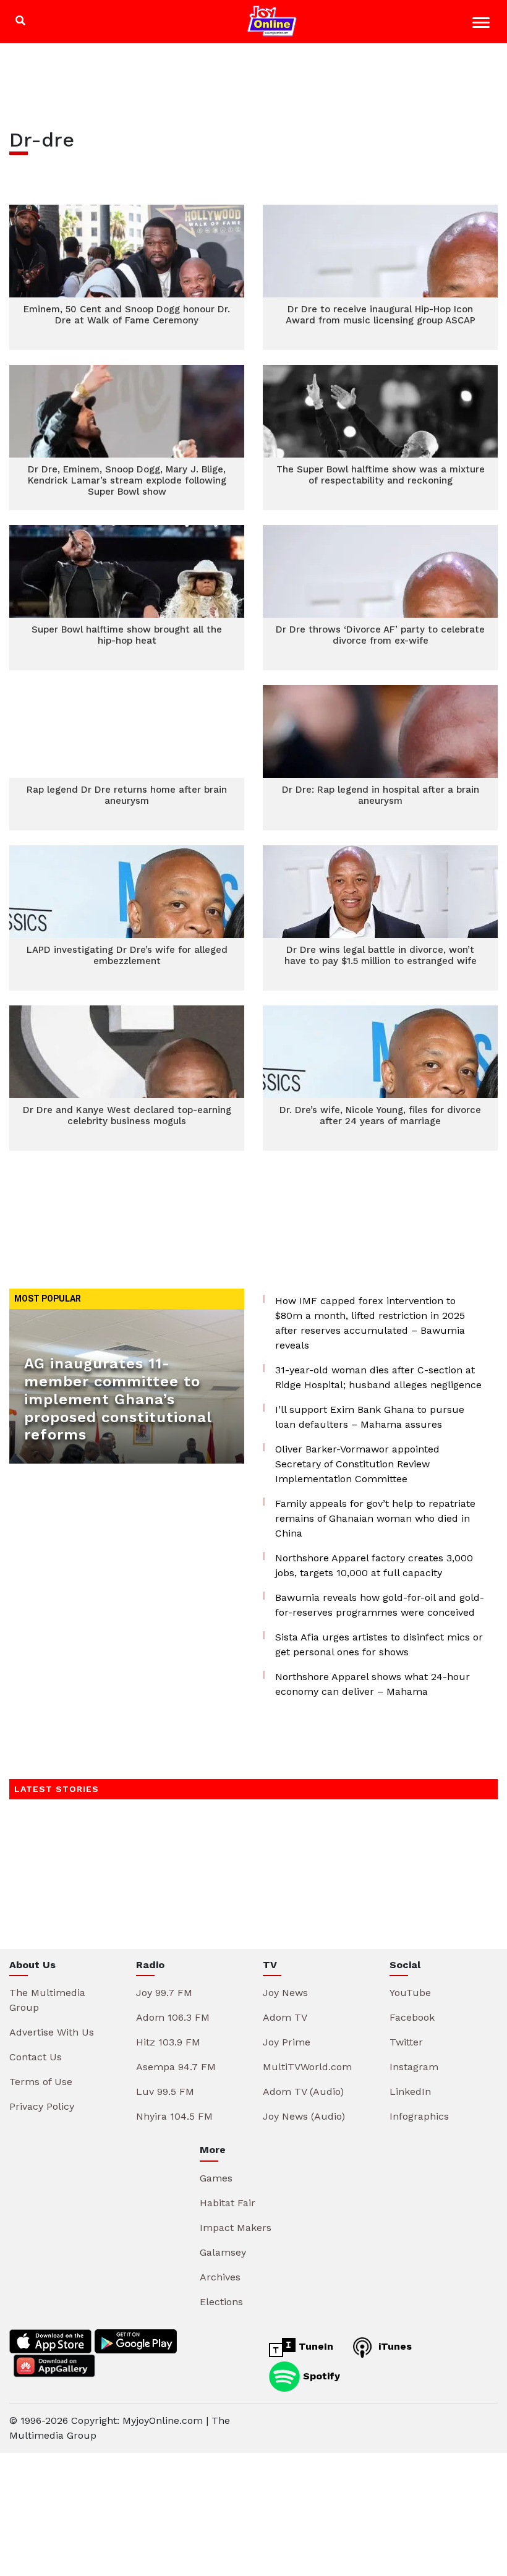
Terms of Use (41, 2082)
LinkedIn (410, 2092)
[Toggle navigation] (483, 24)
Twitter (406, 2042)
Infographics (419, 2116)
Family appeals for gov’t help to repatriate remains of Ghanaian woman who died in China (375, 1518)
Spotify (320, 2375)
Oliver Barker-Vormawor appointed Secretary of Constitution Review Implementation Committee (357, 1464)
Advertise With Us (52, 2032)
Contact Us (36, 2057)
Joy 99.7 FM (164, 1993)
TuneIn (314, 2346)
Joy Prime (287, 2042)
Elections (221, 2302)
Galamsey (223, 2252)
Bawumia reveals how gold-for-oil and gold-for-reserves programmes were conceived (380, 1605)
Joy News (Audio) (304, 2116)
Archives (220, 2277)
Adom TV (285, 2017)
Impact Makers (236, 2228)
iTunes (394, 2346)
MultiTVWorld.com (307, 2067)
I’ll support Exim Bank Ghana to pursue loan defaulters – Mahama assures (370, 1417)
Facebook (412, 2017)
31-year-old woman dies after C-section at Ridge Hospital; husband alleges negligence (378, 1377)
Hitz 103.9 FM (168, 2042)
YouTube (410, 1993)
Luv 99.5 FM (165, 2092)
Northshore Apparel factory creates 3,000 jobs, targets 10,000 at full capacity (374, 1565)
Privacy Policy (42, 2106)
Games (216, 2178)
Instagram (414, 2067)
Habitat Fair (228, 2203)
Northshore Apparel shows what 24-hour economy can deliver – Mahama (373, 1684)
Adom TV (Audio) (303, 2092)
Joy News (285, 1993)
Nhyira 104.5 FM (174, 2116)
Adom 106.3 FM (173, 2017)
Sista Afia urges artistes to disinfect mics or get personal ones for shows (379, 1644)
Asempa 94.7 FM (176, 2067)
